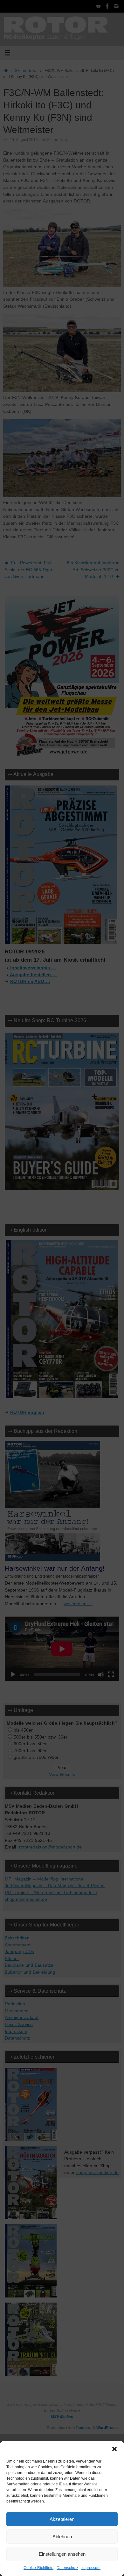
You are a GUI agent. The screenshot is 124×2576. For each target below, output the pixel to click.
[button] (114, 2449)
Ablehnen (62, 2537)
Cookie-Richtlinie (38, 2568)
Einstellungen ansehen (62, 2554)
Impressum (91, 2568)
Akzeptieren (62, 2519)
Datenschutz (67, 2568)
